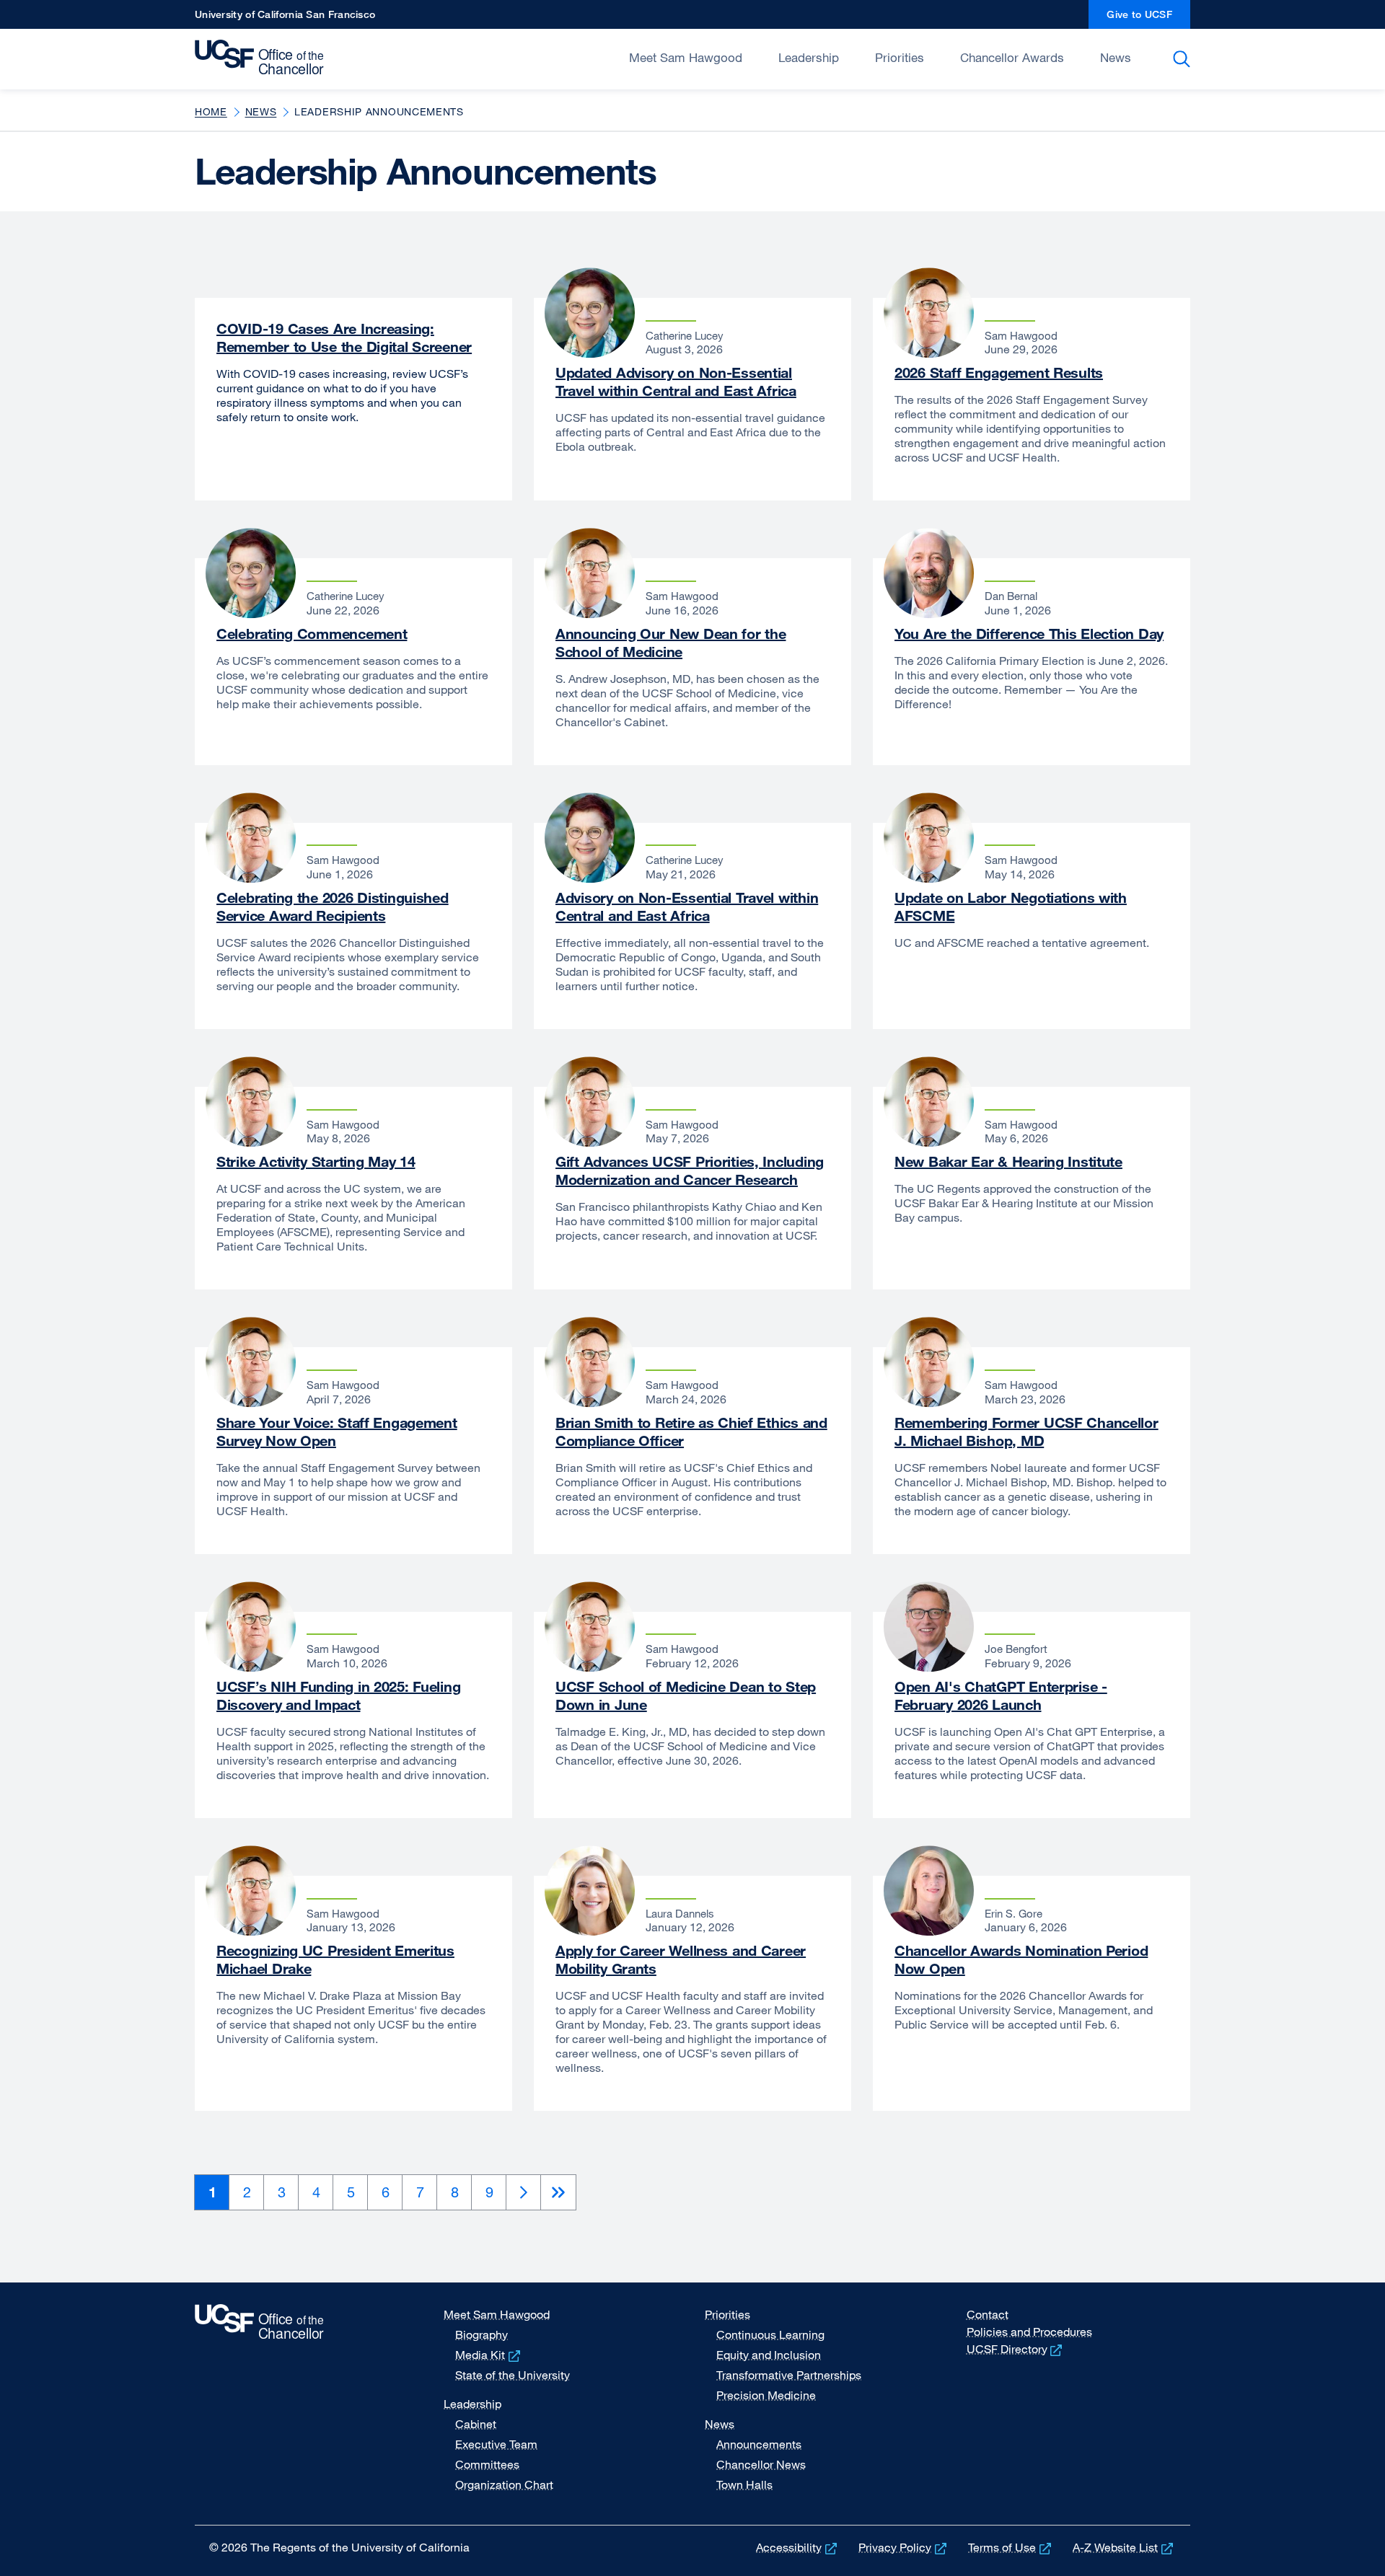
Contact (988, 2314)
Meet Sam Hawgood (686, 57)
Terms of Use (1011, 2547)
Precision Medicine (766, 2395)
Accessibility (798, 2547)
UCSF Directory (1016, 2349)
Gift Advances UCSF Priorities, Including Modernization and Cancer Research (690, 1170)
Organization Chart (504, 2484)
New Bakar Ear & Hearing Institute (1008, 1161)
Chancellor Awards (1012, 57)
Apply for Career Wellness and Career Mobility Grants (681, 1959)
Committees (487, 2464)
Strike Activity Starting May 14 (316, 1161)
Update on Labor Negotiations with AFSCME (1011, 907)
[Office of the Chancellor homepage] (263, 58)
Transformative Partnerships (789, 2375)
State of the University (513, 2375)
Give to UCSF (1148, 18)
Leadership (809, 57)
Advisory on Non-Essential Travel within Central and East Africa (687, 907)
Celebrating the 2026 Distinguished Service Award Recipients (333, 907)
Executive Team (496, 2444)
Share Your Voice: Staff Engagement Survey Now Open (337, 1432)
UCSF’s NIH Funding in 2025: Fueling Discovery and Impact (338, 1695)
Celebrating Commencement (312, 634)
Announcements (759, 2444)
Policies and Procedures (1029, 2332)
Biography (482, 2334)
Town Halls (744, 2484)
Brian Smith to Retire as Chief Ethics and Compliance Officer (691, 1432)
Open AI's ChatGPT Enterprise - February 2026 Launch (1001, 1695)
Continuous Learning (770, 2334)
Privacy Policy (904, 2547)
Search (1184, 59)
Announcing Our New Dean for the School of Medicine (670, 643)
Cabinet (476, 2424)
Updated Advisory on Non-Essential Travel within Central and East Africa (676, 381)
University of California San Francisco (285, 18)
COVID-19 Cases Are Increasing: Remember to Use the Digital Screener (344, 338)
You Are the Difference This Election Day (1029, 634)
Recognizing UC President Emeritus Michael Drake (335, 1959)
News (1116, 57)
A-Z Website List (1124, 2547)
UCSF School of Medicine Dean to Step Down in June (686, 1695)
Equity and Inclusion (769, 2355)
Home (211, 111)
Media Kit (489, 2355)
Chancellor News (761, 2464)
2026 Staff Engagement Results (999, 372)
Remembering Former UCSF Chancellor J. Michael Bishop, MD (1026, 1432)
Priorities (900, 57)
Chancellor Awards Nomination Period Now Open (1021, 1959)
